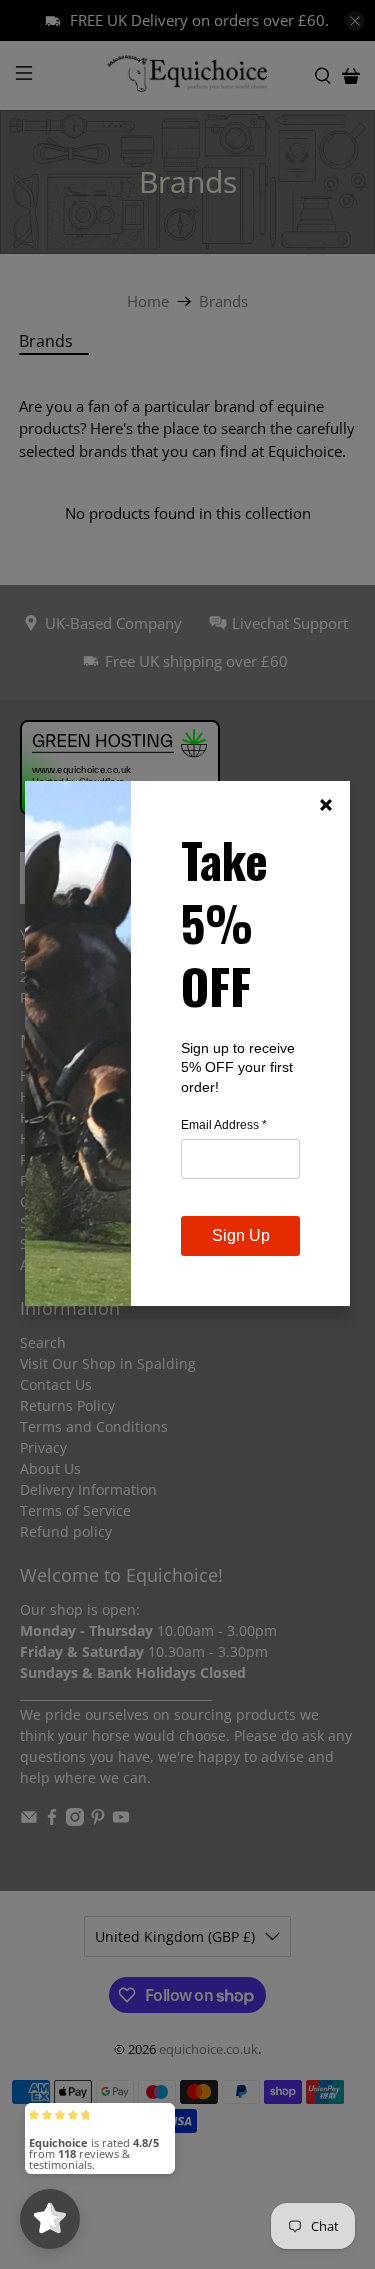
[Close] (326, 805)
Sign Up (241, 1235)
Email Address (224, 1125)
